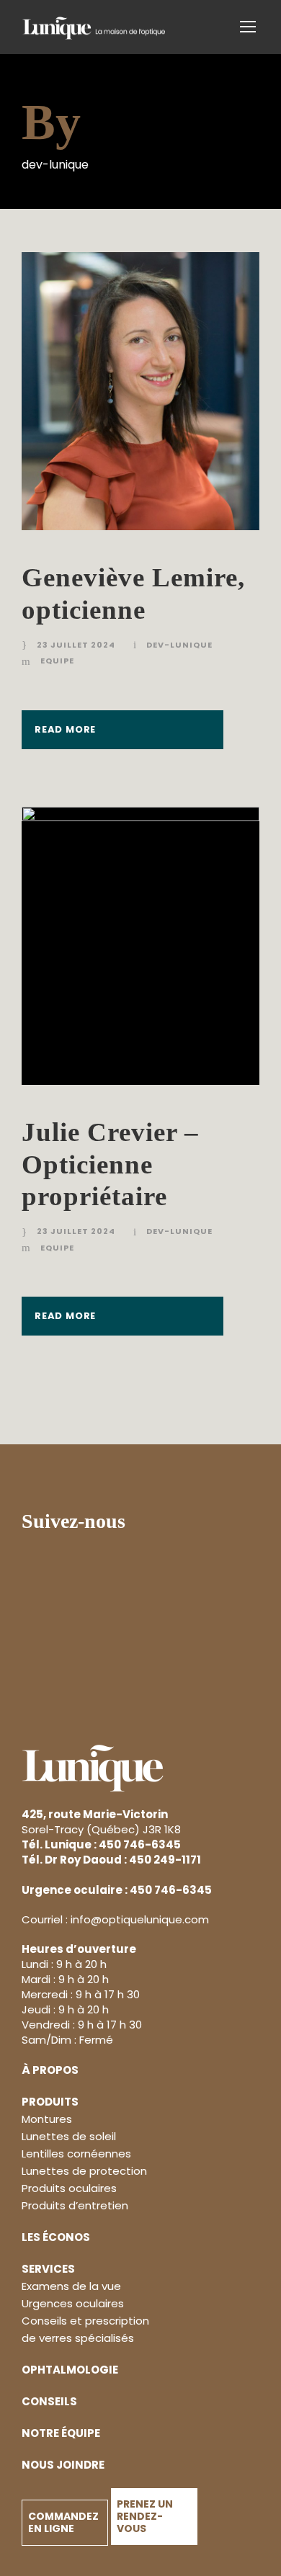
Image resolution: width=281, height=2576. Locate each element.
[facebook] (148, 1523)
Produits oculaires (69, 2188)
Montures (47, 2119)
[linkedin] (172, 1523)
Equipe (57, 661)
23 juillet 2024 (76, 645)
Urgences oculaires (73, 2303)
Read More (65, 729)
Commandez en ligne (63, 2522)
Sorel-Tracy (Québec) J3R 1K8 (101, 1822)
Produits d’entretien (75, 2205)
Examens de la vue (71, 2286)
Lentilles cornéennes (76, 2154)
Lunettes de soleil (69, 2136)
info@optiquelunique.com (140, 1919)
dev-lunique (179, 645)
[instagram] (197, 1523)
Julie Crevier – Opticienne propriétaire (110, 1164)
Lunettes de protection (84, 2171)
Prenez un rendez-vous (145, 2516)
